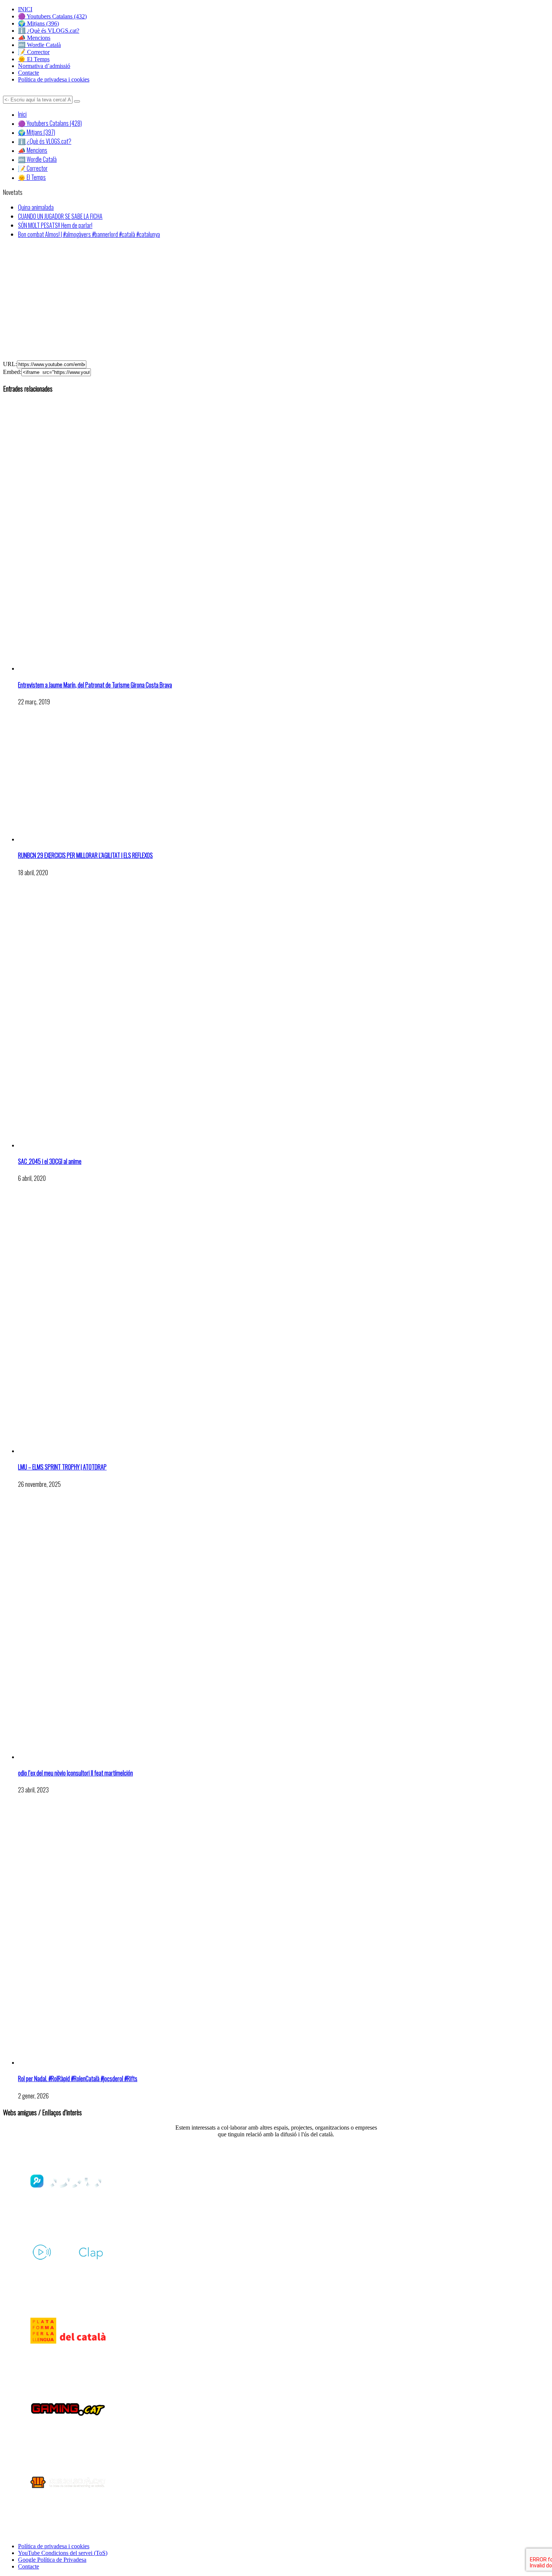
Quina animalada (36, 207)
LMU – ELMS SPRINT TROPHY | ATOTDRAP (62, 1467)
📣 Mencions (34, 38)
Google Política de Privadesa (52, 2560)
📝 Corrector (34, 52)
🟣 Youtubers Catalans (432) (52, 16)
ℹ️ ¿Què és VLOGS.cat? (49, 31)
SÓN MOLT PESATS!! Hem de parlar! (55, 225)
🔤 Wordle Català (39, 45)
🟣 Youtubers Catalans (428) (50, 123)
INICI (25, 9)
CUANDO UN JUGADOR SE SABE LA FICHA (60, 216)
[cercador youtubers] (77, 101)
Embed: (12, 372)
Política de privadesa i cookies (54, 79)
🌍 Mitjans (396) (38, 23)
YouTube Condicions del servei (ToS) (63, 2553)
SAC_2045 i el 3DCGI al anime (50, 1161)
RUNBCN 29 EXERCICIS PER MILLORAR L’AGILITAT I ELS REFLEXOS (85, 855)
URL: (10, 364)
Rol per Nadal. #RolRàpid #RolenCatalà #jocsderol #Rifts (78, 2079)
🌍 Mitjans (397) (37, 132)
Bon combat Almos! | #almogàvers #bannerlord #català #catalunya (89, 234)
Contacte (29, 73)
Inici (22, 114)
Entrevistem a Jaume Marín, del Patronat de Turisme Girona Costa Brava (95, 685)
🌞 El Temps (34, 59)
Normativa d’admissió (44, 66)
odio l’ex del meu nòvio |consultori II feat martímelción (75, 1773)
